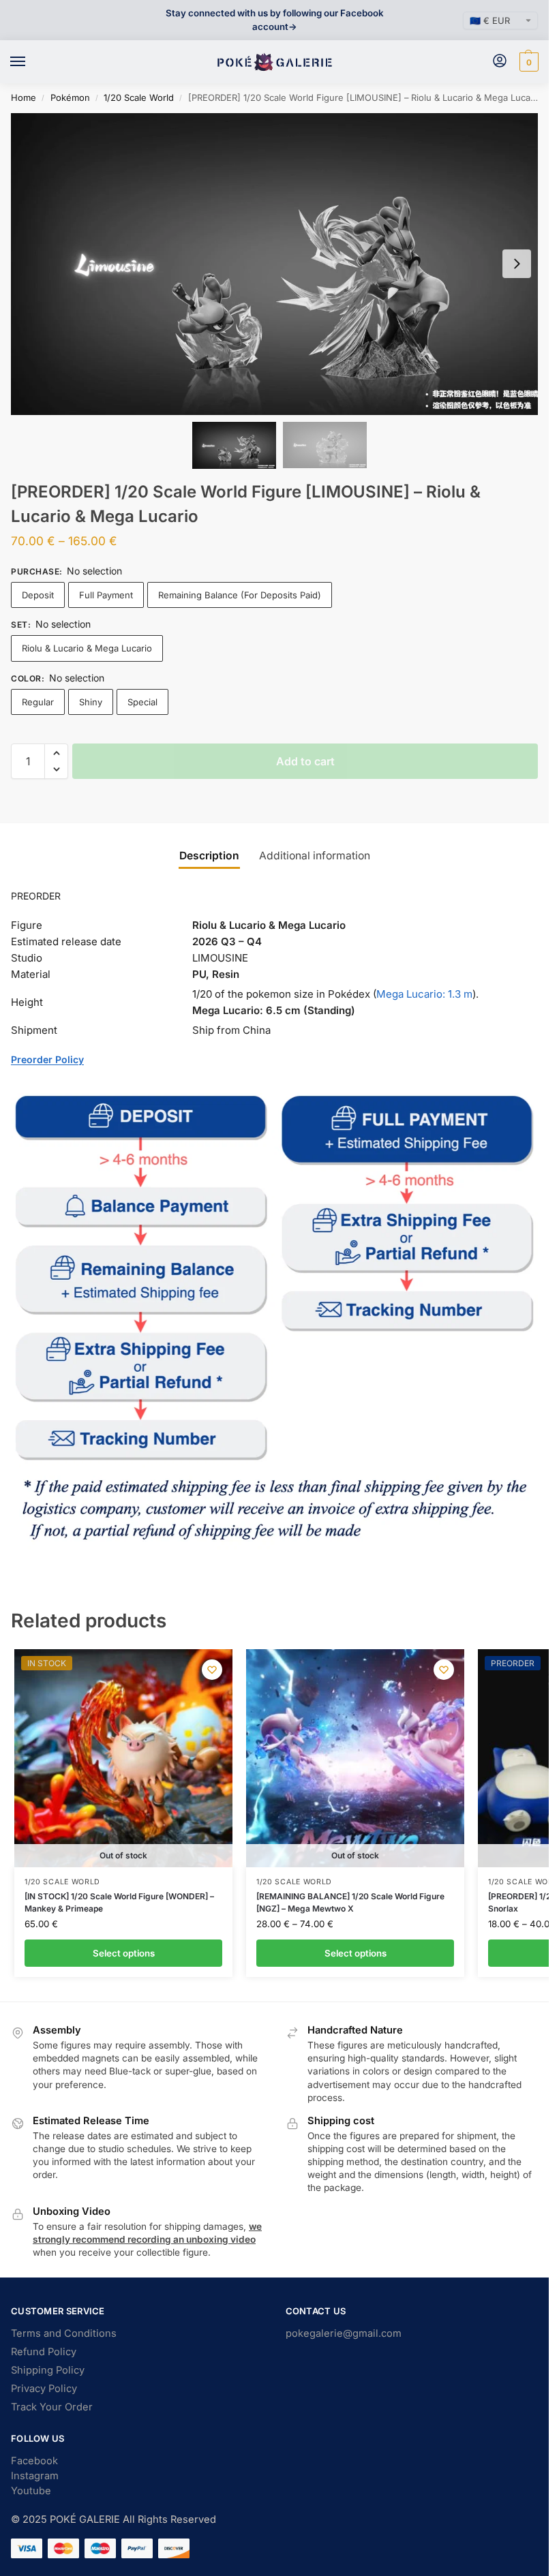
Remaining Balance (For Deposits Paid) (240, 595)
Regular (38, 702)
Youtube (31, 2491)
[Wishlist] (212, 1670)
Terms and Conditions (64, 2333)
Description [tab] (209, 856)
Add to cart (305, 761)
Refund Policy (44, 2352)
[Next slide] (517, 264)
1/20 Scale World (139, 97)
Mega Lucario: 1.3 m (424, 994)
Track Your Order (52, 2407)
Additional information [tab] (315, 856)
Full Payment (106, 595)
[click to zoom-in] (279, 264)
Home (24, 97)
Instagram (35, 2476)
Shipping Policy (48, 2370)
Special (142, 702)
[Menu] (31, 62)
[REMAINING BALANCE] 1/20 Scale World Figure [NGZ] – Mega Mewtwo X (350, 1902)
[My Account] (500, 62)
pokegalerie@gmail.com (344, 2333)
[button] (527, 62)
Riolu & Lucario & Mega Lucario (87, 648)
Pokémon (70, 97)
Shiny (91, 702)
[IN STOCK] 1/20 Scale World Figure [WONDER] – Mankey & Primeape (119, 1902)
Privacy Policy (44, 2389)
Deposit (38, 595)
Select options (124, 1953)
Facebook (34, 2461)
